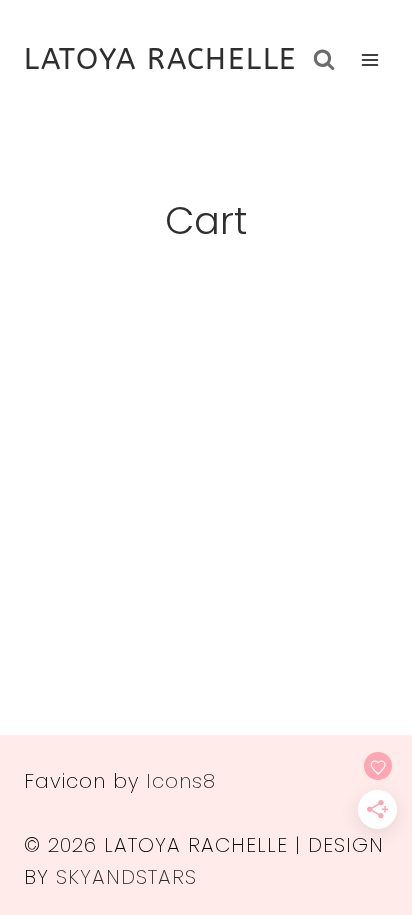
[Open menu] (369, 59)
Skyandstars (126, 877)
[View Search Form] (324, 60)
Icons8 (181, 781)
